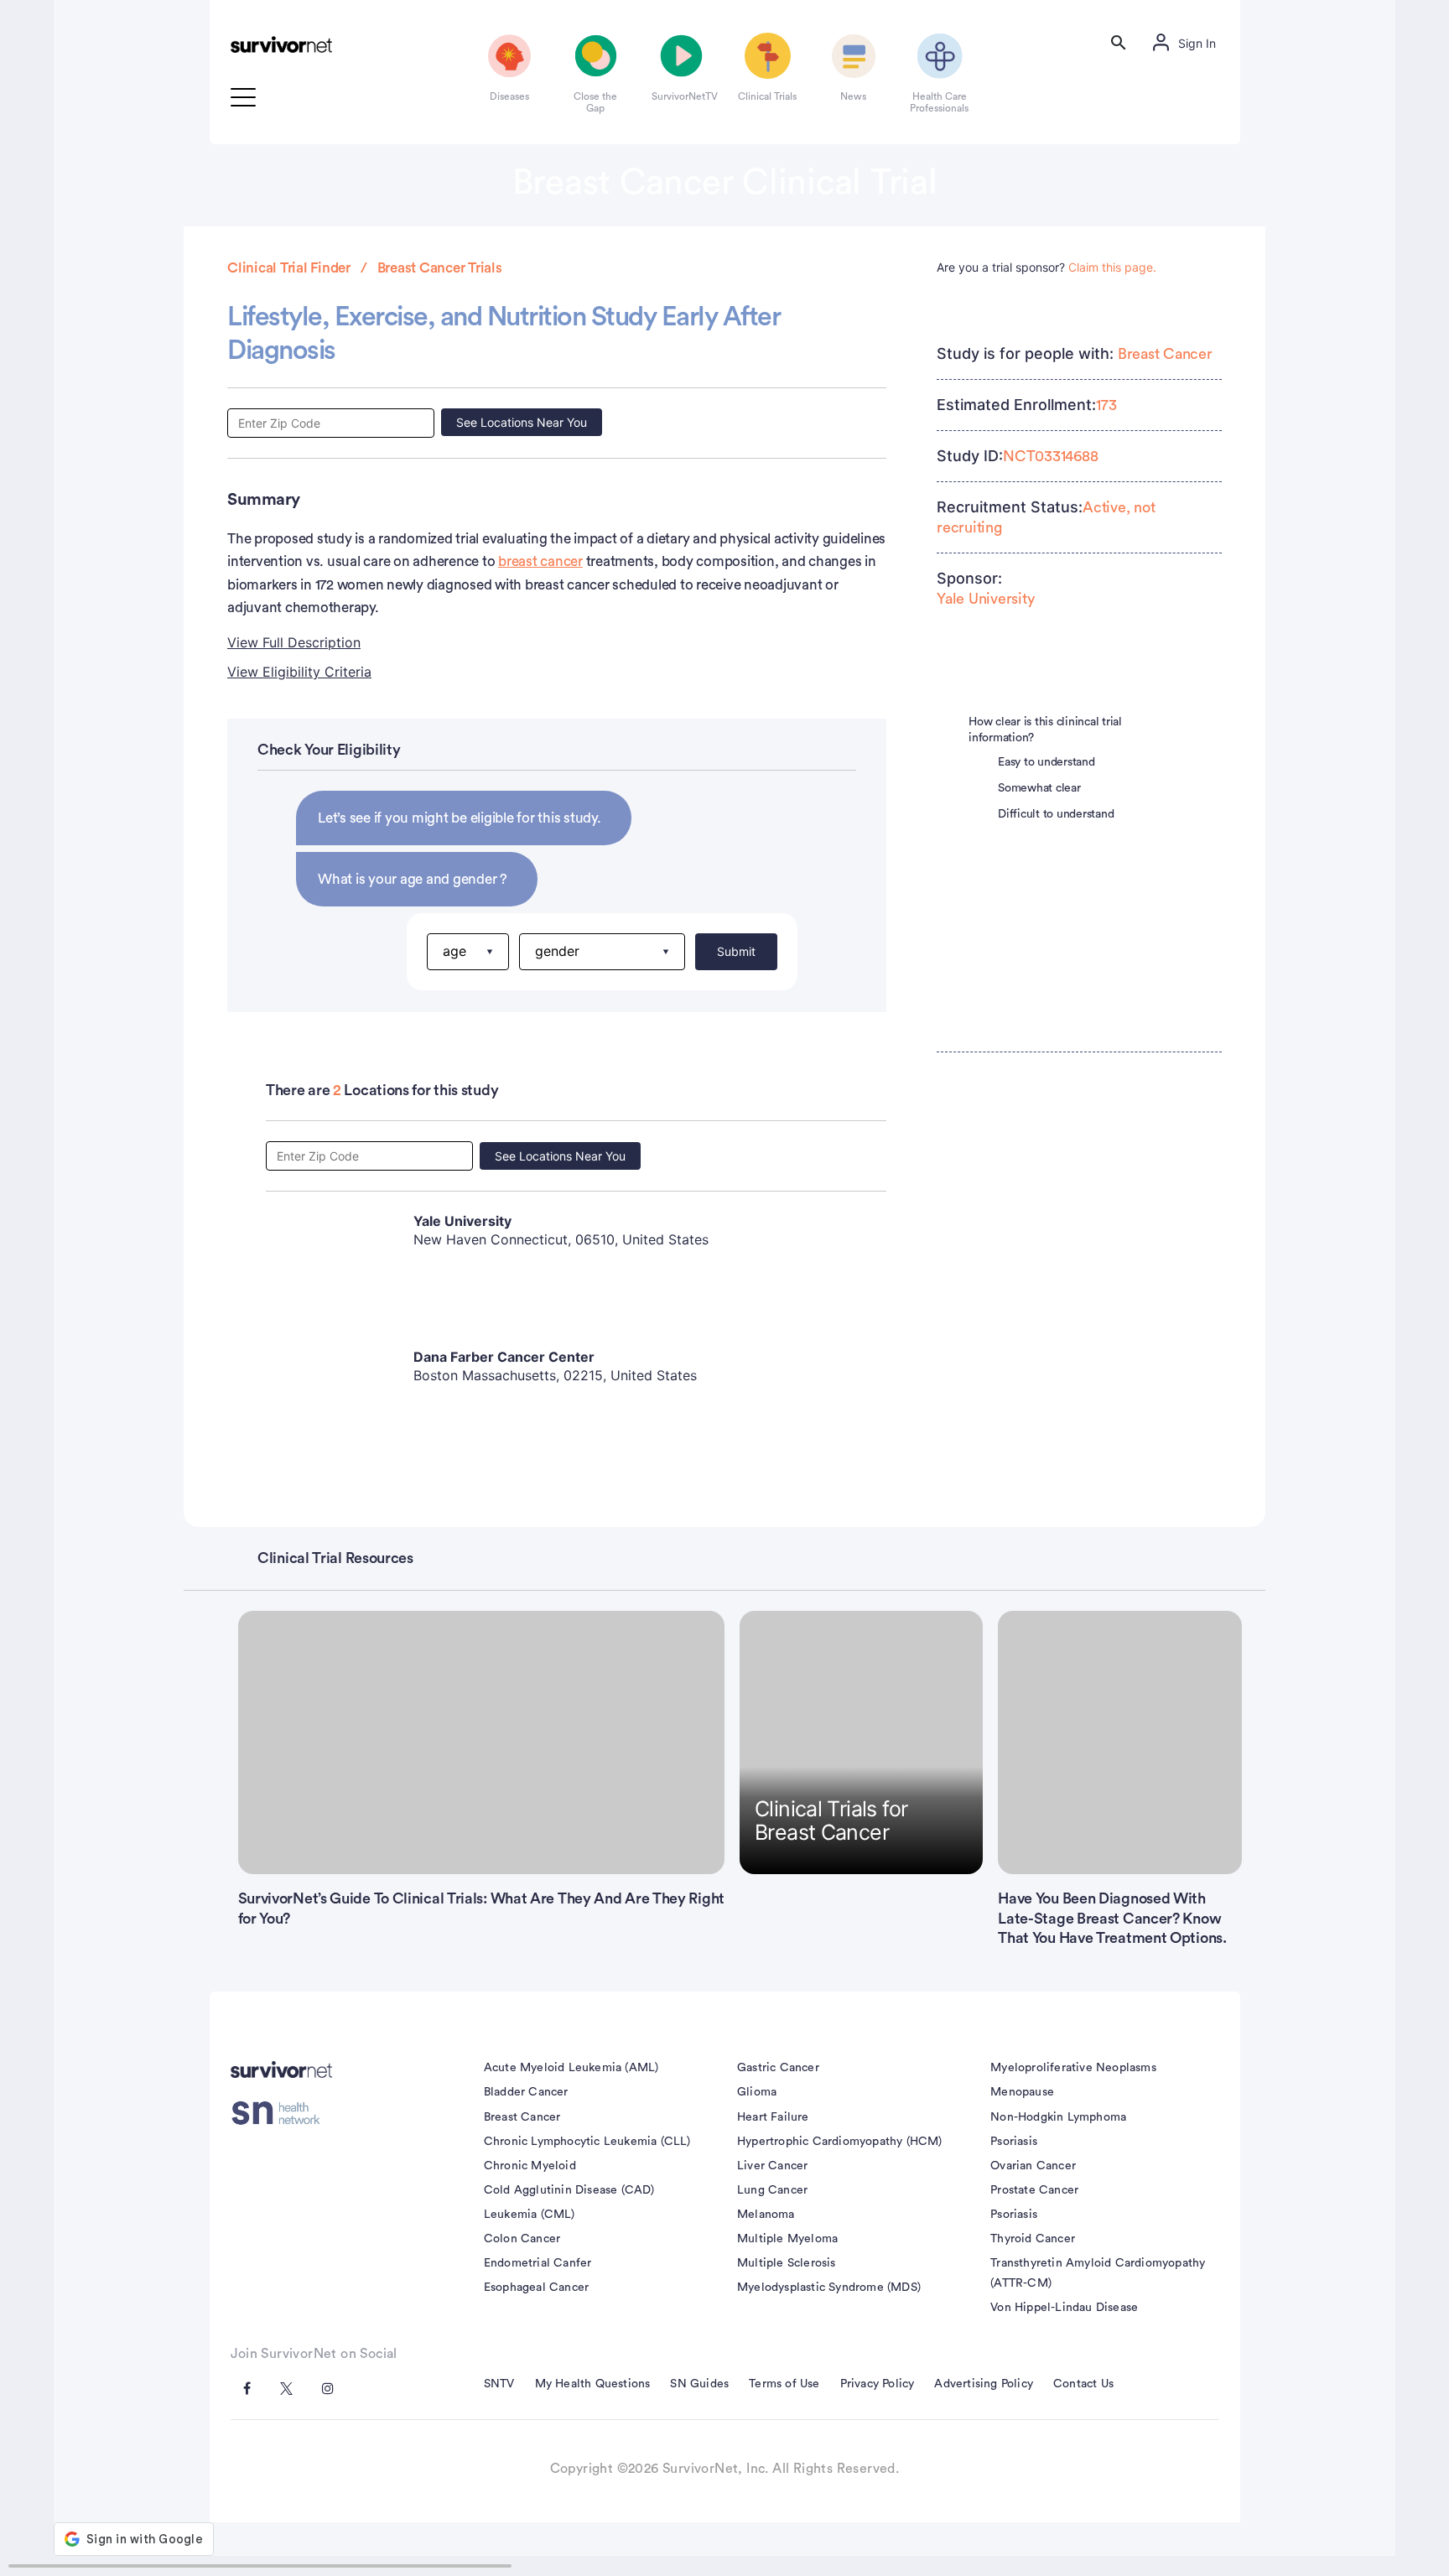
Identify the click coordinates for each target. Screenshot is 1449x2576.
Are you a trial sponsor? (1046, 267)
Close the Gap (595, 102)
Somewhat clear (1039, 788)
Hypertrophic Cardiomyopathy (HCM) (840, 2142)
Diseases (509, 96)
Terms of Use (784, 2384)
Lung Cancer (772, 2190)
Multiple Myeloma (787, 2239)
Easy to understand (1046, 762)
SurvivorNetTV (682, 96)
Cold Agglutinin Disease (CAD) (569, 2190)
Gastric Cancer (778, 2068)
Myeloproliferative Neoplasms (1073, 2068)
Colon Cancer (522, 2239)
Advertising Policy (984, 2384)
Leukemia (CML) (530, 2215)
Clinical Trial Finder (289, 268)
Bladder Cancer (526, 2092)
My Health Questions (593, 2384)
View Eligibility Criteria (299, 672)
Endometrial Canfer (538, 2263)
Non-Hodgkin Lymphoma (1058, 2117)
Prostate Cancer (1034, 2190)
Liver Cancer (772, 2166)
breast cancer (540, 561)
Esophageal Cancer (536, 2288)
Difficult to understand (1056, 814)
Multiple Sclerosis (787, 2263)
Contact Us (1083, 2384)
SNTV (499, 2384)
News (853, 96)
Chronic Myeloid (530, 2166)
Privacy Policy (878, 2384)
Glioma (757, 2092)
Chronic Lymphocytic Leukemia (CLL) (587, 2142)
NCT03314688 (1050, 456)
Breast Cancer (1165, 354)
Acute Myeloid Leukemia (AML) (571, 2068)
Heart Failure (773, 2117)
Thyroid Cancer (1033, 2239)
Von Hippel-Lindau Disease (1064, 2308)
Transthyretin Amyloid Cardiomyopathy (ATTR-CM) (1098, 2273)
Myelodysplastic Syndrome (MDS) (829, 2288)
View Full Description (294, 642)
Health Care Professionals (939, 102)
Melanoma (766, 2215)
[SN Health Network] (281, 2113)
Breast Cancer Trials (440, 268)
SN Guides (699, 2384)
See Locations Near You (522, 422)
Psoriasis (1014, 2142)
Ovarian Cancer (1033, 2166)
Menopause (1022, 2092)
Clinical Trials (767, 96)
